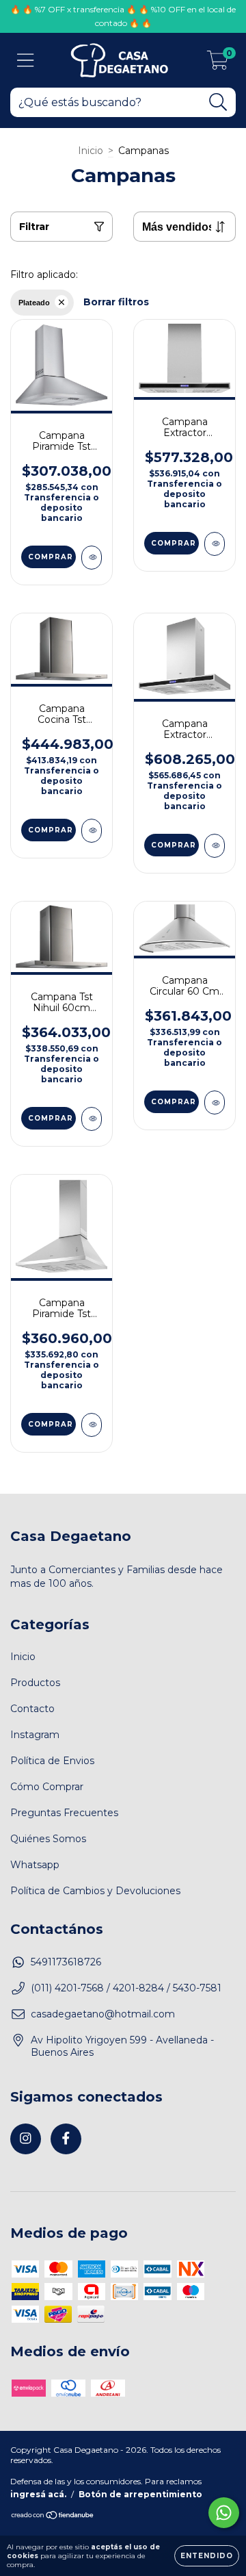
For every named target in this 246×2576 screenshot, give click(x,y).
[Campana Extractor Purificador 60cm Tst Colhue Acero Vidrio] (215, 544)
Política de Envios (52, 1761)
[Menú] (26, 61)
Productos (35, 1683)
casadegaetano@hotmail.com (103, 2014)
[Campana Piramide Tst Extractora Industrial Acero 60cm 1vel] (92, 558)
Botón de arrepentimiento (140, 2494)
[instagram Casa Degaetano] (26, 2139)
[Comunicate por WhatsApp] (224, 2513)
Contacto (32, 1709)
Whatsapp (35, 1865)
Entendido (207, 2556)
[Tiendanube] (53, 2517)
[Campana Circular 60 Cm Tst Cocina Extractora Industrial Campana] (215, 1102)
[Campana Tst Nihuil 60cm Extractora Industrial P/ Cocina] (92, 1119)
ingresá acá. (38, 2494)
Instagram (35, 1735)
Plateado (34, 303)
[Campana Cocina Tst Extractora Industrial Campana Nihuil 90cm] (92, 831)
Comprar (51, 557)
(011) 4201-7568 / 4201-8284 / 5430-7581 (126, 1988)
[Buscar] (218, 102)
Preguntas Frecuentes (64, 1813)
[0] (218, 64)
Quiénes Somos (48, 1839)
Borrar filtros (116, 302)
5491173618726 (66, 1962)
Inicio (91, 151)
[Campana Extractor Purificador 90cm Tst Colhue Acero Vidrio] (215, 846)
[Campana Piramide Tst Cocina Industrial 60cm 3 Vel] (92, 1425)
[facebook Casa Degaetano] (66, 2139)
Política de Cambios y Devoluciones (95, 1891)
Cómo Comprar (47, 1787)
